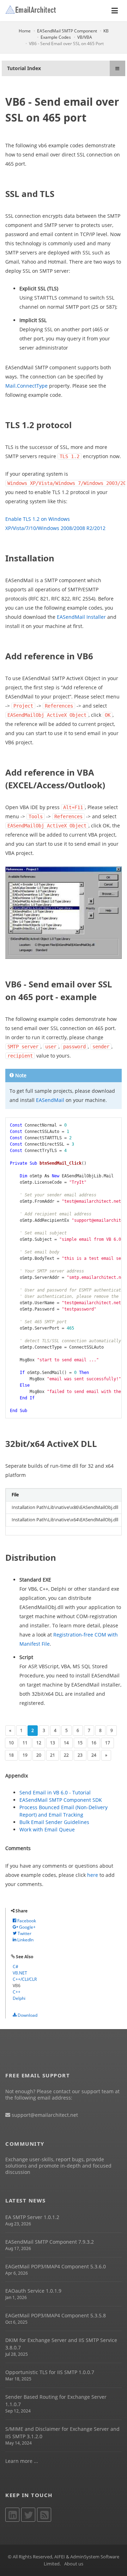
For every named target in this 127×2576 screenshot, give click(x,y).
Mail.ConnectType (26, 386)
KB (106, 31)
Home (25, 31)
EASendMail (50, 1100)
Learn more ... (22, 2461)
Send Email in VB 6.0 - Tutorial (55, 1792)
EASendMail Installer (81, 617)
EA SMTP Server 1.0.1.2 (32, 2217)
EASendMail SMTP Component (67, 31)
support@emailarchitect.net (44, 2115)
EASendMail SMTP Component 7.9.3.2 (50, 2242)
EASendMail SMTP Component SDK (61, 1800)
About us (74, 2564)
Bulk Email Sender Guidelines (54, 1822)
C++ (17, 1992)
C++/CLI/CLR (25, 1979)
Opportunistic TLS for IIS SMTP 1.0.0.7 (50, 2372)
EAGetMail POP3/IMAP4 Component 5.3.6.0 (56, 2266)
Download (27, 2015)
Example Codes (56, 37)
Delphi (19, 1998)
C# (16, 1967)
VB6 (17, 1986)
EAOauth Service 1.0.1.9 (33, 2291)
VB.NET (20, 1973)
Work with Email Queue (47, 1829)
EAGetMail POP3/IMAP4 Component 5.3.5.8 (56, 2315)
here (93, 1875)
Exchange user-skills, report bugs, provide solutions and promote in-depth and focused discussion (58, 2166)
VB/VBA (85, 37)
